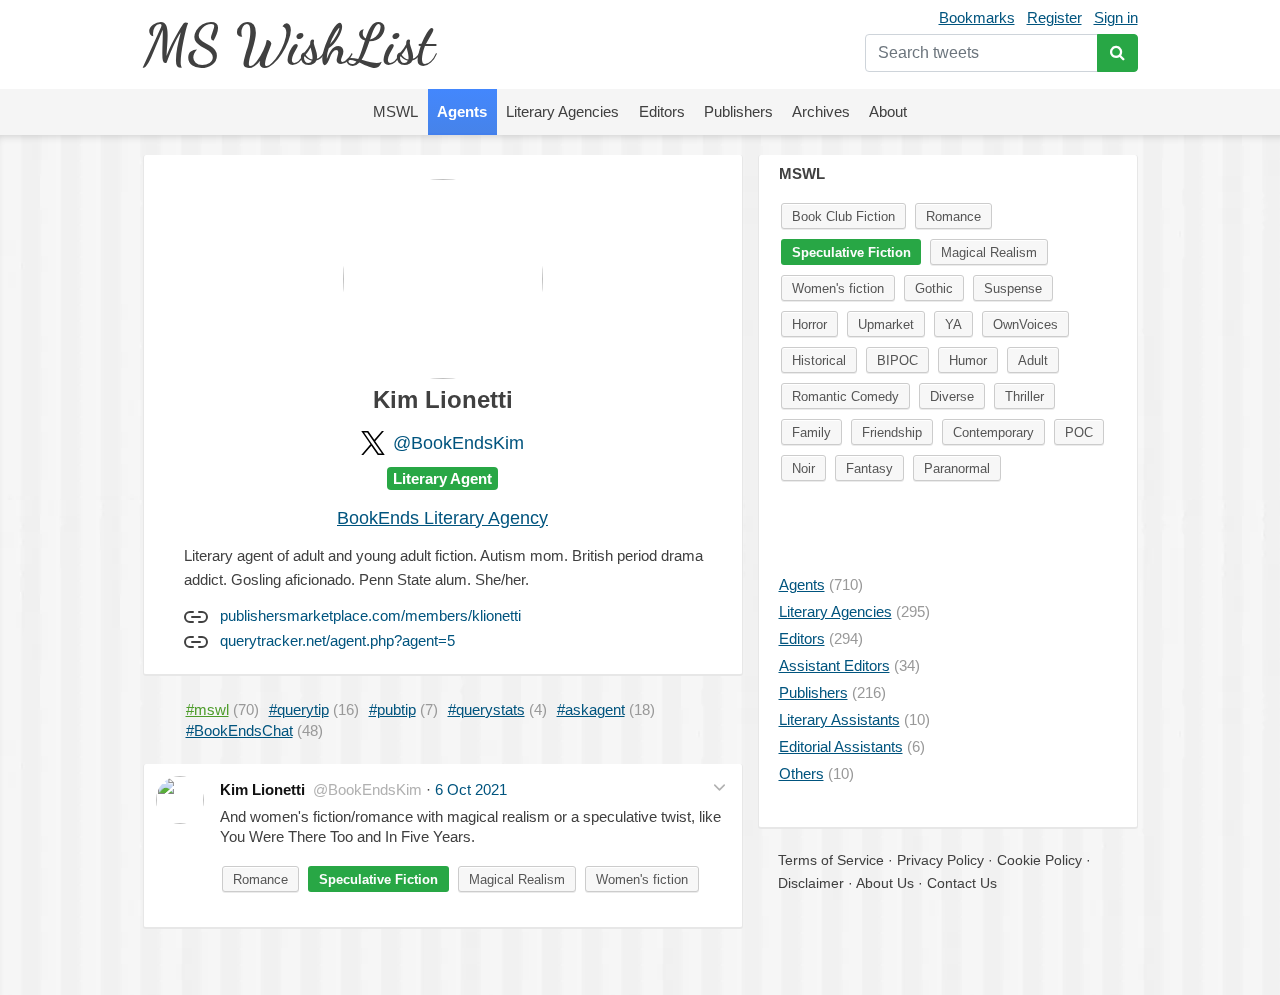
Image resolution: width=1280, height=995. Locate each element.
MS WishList (288, 44)
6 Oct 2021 (471, 789)
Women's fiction (642, 879)
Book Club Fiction (843, 216)
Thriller (1024, 396)
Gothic (934, 288)
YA (953, 324)
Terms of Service (831, 860)
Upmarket (886, 324)
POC (1079, 432)
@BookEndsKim (458, 443)
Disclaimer (811, 883)
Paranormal (957, 468)
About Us (885, 883)
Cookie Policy (1039, 860)
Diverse (952, 396)
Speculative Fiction (378, 879)
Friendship (892, 432)
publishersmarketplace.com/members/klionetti (370, 615)
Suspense (1013, 288)
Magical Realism (517, 879)
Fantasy (869, 468)
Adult (1033, 360)
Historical (819, 360)
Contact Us (962, 883)
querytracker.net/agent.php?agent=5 (337, 640)
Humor (968, 360)
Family (811, 432)
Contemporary (993, 432)
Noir (803, 468)
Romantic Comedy (845, 396)
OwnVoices (1025, 324)
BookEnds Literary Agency (442, 518)
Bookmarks (977, 17)
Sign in (1116, 17)
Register (1054, 17)
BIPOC (897, 360)
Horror (809, 324)
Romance (260, 879)
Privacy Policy (940, 860)
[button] (719, 787)
